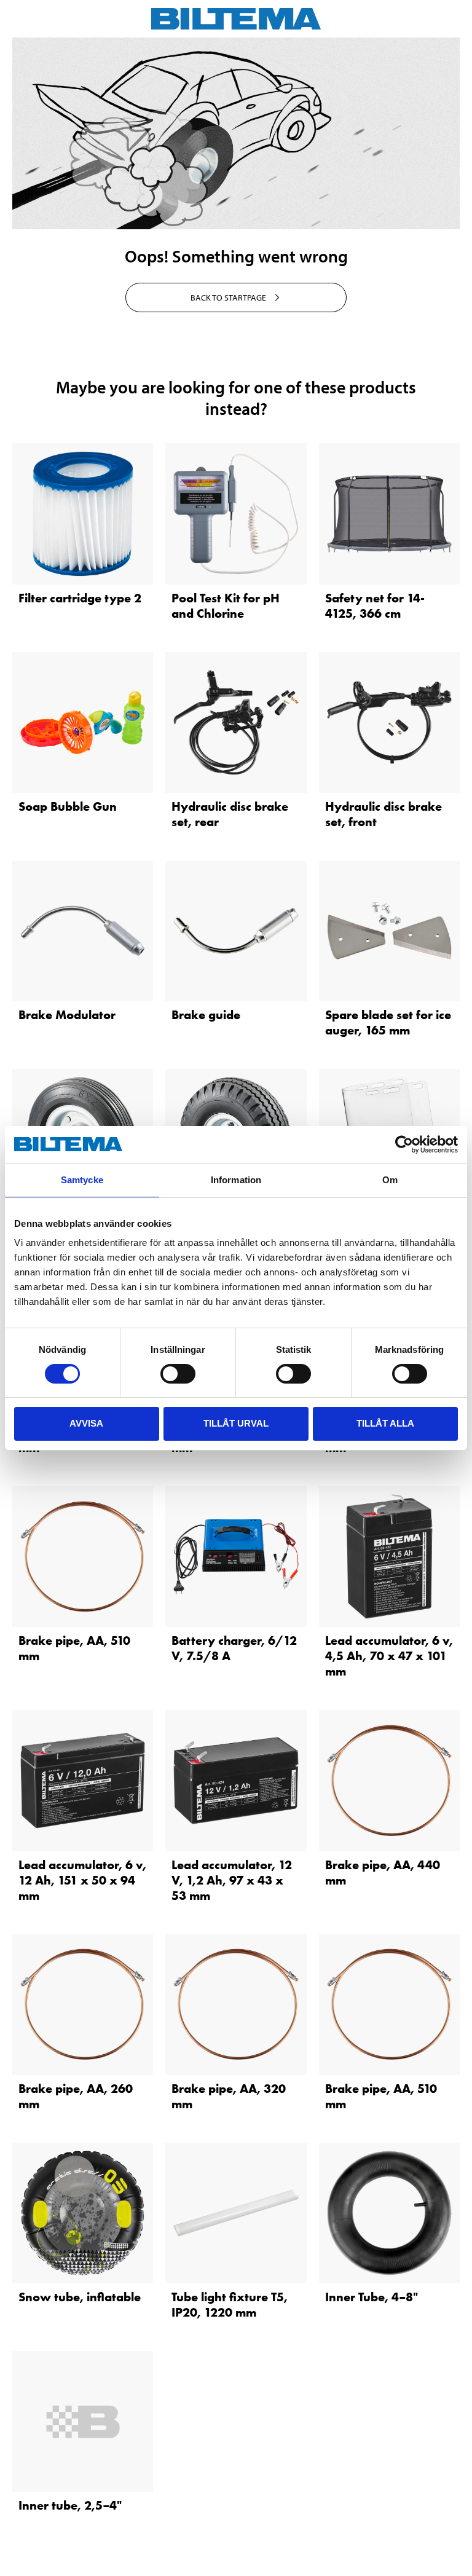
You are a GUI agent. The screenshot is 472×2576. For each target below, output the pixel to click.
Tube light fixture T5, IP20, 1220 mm (230, 2305)
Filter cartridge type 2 (80, 598)
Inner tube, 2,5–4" (70, 2505)
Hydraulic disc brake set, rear (230, 814)
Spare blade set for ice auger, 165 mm (388, 1022)
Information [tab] (236, 1180)
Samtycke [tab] (82, 1180)
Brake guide (206, 1015)
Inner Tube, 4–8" (372, 2297)
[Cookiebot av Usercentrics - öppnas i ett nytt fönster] (404, 1144)
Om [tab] (390, 1180)
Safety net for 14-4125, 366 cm (375, 606)
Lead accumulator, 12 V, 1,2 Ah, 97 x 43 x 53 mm (232, 1880)
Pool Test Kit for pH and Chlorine (226, 606)
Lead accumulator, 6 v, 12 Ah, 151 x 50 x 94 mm (82, 1880)
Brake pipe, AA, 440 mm (383, 1873)
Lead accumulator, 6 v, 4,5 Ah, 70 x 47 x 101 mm (389, 1656)
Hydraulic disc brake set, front (383, 814)
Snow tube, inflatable (80, 2297)
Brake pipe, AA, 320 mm (229, 2096)
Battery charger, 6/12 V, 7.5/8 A (234, 1648)
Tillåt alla (385, 1423)
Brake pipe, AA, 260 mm (76, 2096)
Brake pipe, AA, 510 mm (74, 1648)
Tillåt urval (236, 1423)
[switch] (178, 1374)
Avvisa (86, 1423)
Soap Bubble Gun (68, 806)
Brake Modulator (67, 1015)
